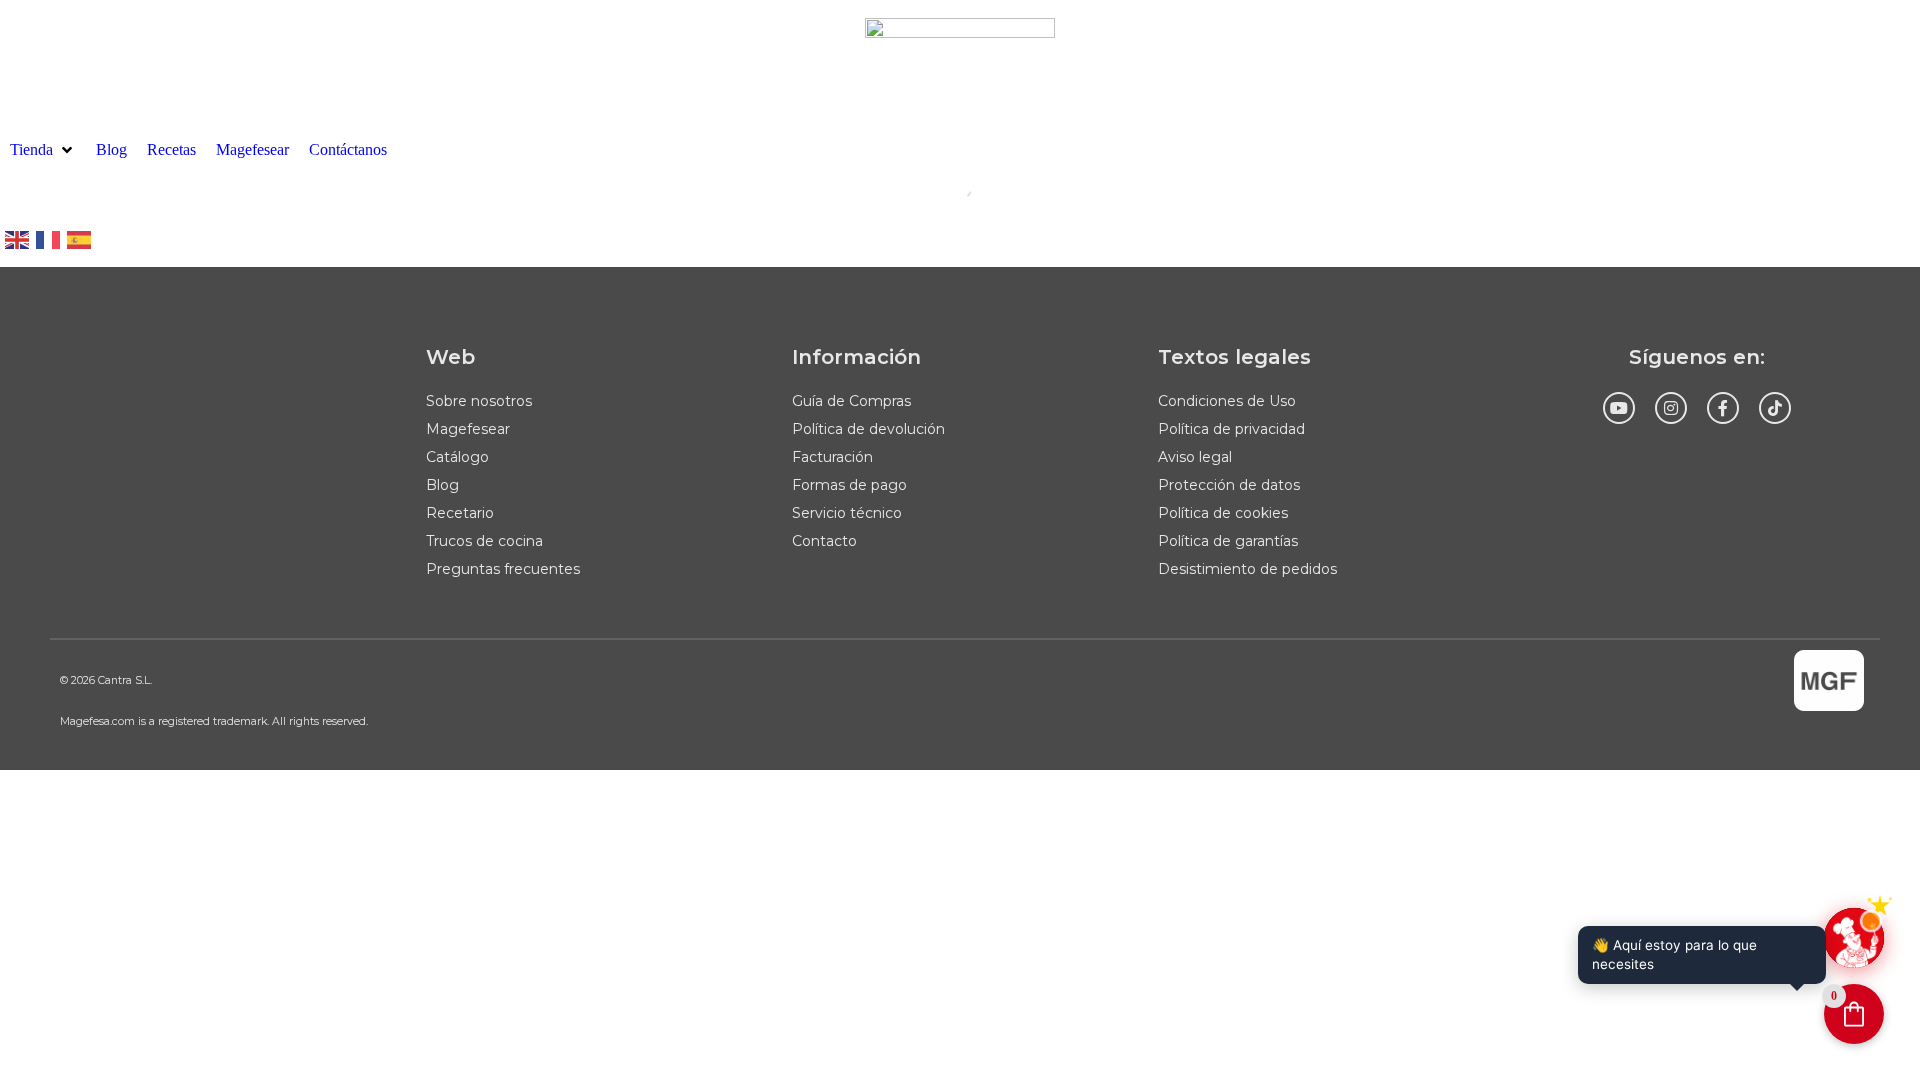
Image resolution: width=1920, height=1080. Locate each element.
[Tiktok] (1775, 408)
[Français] (49, 238)
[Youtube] (1619, 408)
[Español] (80, 238)
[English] (18, 238)
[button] (43, 150)
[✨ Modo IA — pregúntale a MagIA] (1854, 938)
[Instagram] (1671, 408)
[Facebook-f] (1723, 408)
